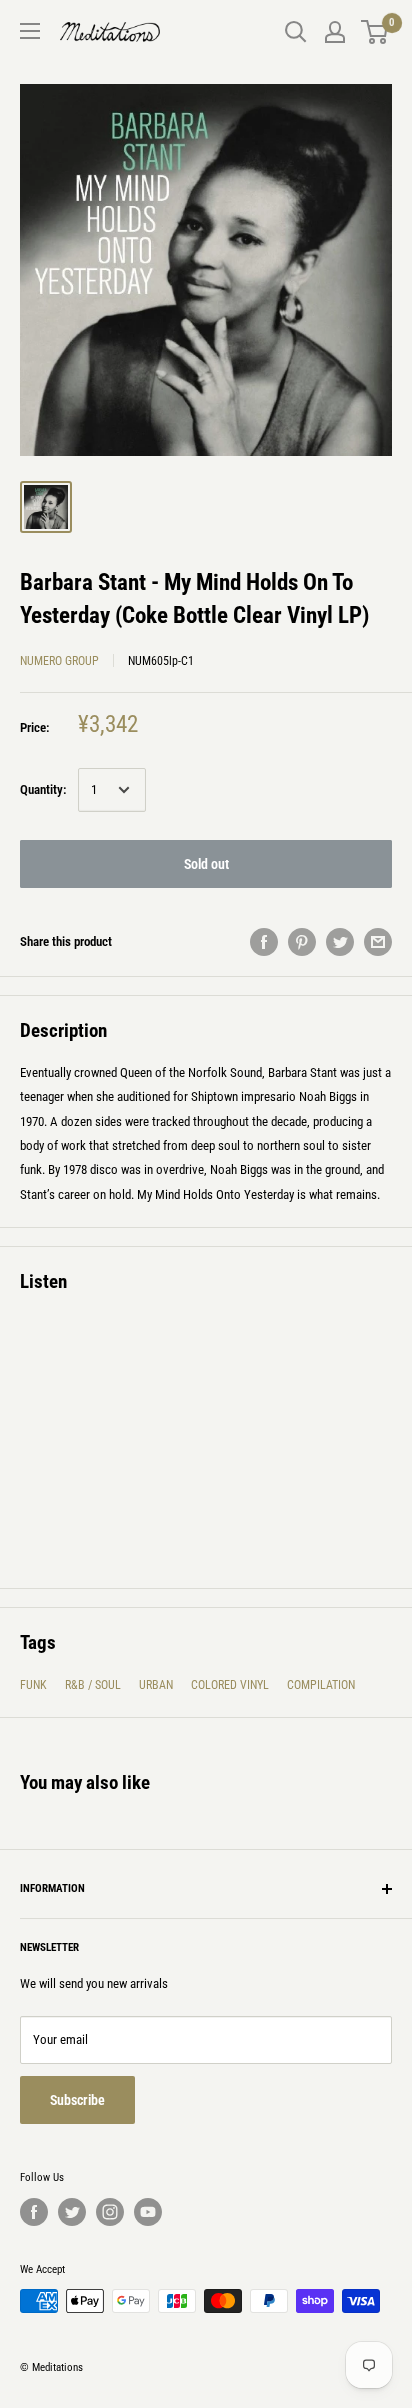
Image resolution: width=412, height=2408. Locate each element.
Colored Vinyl (230, 1685)
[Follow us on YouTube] (148, 2212)
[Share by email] (378, 942)
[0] (375, 32)
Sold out (206, 864)
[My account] (335, 32)
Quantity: (43, 789)
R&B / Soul (93, 1685)
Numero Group (59, 661)
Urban (156, 1685)
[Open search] (296, 32)
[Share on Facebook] (264, 942)
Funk (33, 1685)
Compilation (321, 1685)
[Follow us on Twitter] (72, 2212)
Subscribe (77, 2100)
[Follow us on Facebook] (34, 2212)
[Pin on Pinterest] (302, 942)
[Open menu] (30, 31)
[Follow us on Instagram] (110, 2212)
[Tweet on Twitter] (340, 942)
